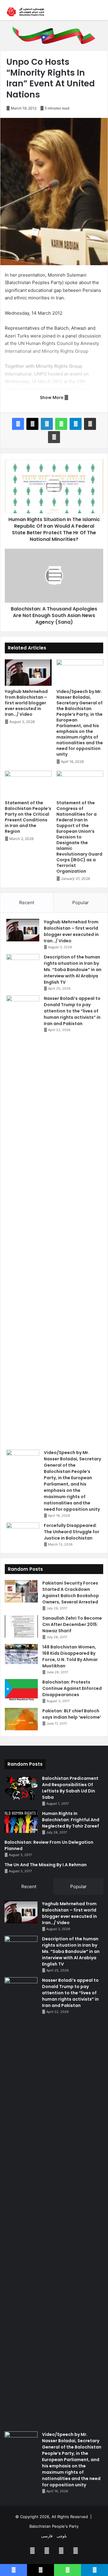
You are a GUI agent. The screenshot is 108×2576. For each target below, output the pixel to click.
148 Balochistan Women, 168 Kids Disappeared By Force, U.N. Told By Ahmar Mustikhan (70, 1656)
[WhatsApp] (61, 424)
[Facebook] (18, 424)
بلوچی (62, 2536)
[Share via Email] (90, 424)
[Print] (54, 437)
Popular (81, 903)
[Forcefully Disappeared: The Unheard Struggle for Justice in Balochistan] (23, 1534)
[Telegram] (76, 424)
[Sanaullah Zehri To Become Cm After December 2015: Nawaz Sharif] (21, 1626)
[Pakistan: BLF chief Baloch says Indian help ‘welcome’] (21, 1719)
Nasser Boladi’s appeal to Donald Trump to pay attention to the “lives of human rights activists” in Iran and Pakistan (72, 1011)
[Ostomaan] (25, 12)
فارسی (47, 2536)
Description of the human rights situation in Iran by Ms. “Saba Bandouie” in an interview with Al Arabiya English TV (73, 970)
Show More (52, 397)
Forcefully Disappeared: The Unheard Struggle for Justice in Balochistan (72, 1532)
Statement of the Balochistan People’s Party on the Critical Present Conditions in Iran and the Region (28, 817)
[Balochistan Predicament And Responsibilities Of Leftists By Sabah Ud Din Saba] (21, 1788)
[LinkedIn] (47, 424)
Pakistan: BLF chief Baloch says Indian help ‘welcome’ (72, 1714)
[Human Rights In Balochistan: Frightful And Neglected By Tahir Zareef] (21, 1822)
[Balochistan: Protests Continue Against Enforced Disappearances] (21, 1690)
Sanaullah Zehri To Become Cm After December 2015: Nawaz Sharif (72, 1624)
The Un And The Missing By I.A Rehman (46, 1865)
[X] (32, 424)
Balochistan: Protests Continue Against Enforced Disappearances (72, 1688)
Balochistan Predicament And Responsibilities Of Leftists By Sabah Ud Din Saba (70, 1788)
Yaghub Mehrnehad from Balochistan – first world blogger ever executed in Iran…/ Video (26, 703)
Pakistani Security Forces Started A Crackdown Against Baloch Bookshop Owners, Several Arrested (71, 1592)
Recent (27, 903)
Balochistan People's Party (54, 2526)
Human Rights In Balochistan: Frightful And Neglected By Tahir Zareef (71, 1820)
